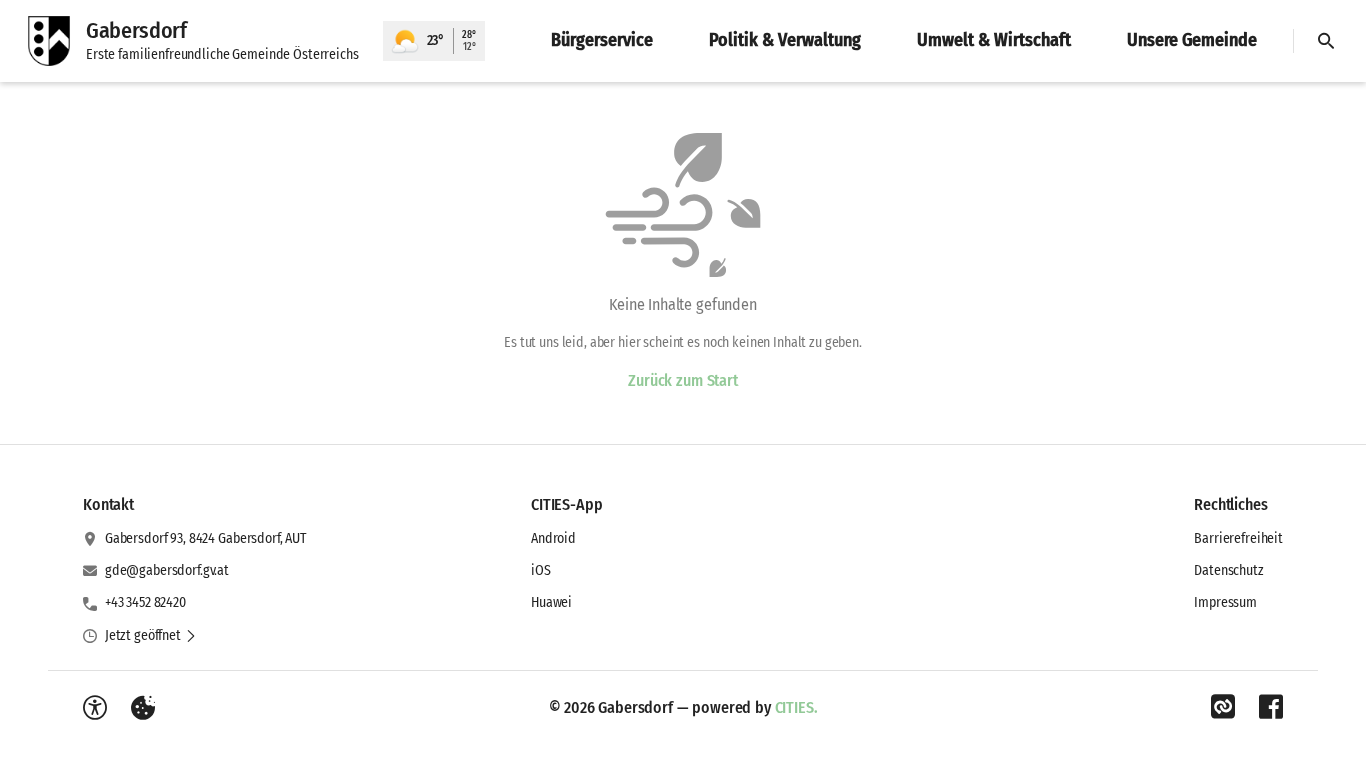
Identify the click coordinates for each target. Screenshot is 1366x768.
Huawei (551, 602)
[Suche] (1326, 41)
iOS (541, 570)
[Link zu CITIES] (1223, 707)
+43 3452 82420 (145, 602)
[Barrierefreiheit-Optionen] (95, 708)
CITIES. (796, 707)
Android (553, 538)
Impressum (1225, 602)
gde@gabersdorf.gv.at (167, 570)
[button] (151, 636)
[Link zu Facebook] (1271, 707)
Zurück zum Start (682, 380)
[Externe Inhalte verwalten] (143, 708)
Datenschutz (1228, 570)
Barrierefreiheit (1238, 538)
